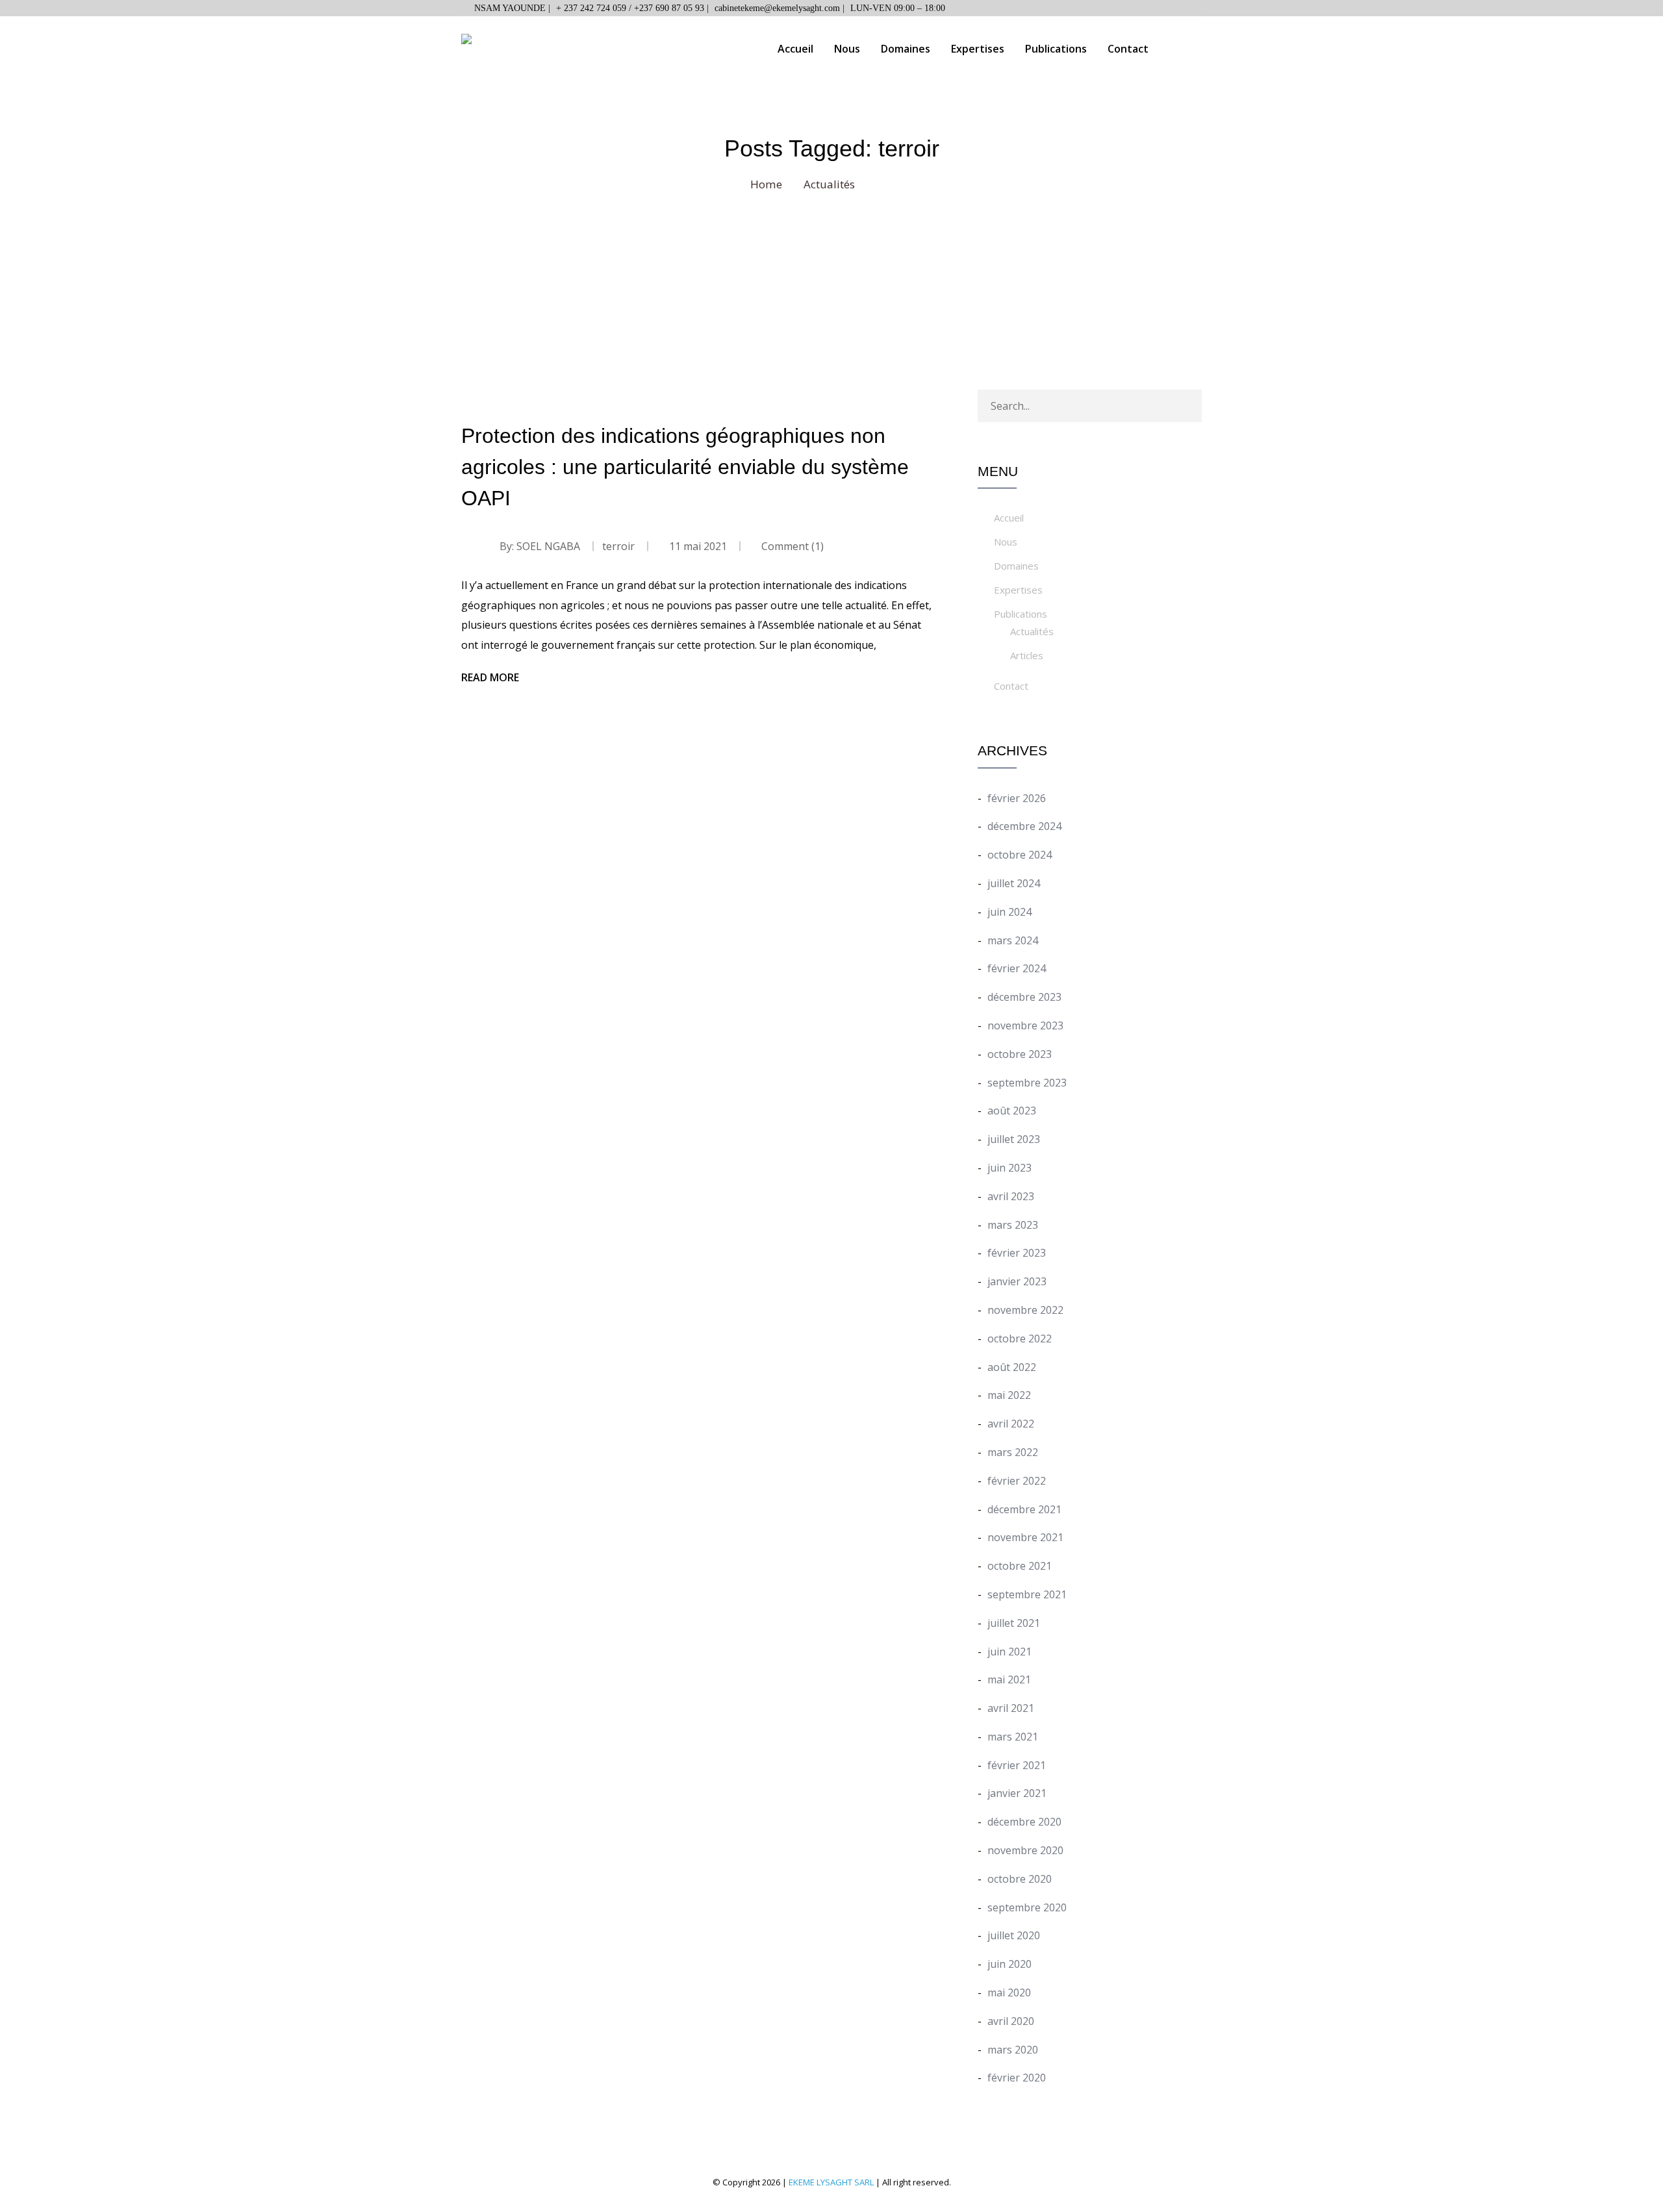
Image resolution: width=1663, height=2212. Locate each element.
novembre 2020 (1025, 1850)
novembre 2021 (1025, 1537)
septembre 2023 (1027, 1083)
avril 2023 (1011, 1196)
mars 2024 (1013, 940)
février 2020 (1017, 2078)
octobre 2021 (1020, 1566)
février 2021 (1017, 1765)
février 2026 (1017, 798)
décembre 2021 (1024, 1509)
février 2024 (1017, 968)
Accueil (795, 49)
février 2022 (1017, 1481)
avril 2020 (1011, 2021)
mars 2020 (1013, 2050)
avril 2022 (1011, 1424)
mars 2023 (1013, 1225)
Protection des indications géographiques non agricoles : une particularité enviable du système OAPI (685, 467)
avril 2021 (1011, 1708)
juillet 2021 (1014, 1623)
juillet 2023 (1014, 1139)
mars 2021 (1013, 1737)
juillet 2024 (1014, 883)
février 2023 (1017, 1253)
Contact (1128, 49)
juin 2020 (1009, 1964)
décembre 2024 (1024, 826)
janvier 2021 (1017, 1793)
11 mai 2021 (698, 546)
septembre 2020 (1027, 1907)
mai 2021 (1009, 1679)
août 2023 (1012, 1111)
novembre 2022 (1025, 1310)
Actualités (1032, 631)
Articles (1027, 655)
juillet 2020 (1014, 1935)
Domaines (906, 49)
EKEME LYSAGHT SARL (831, 2182)
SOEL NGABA (548, 546)
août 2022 (1012, 1367)
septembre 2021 (1027, 1594)
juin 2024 (1009, 912)
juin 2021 (1009, 1652)
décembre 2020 (1024, 1822)
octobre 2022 (1020, 1339)
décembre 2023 (1024, 997)
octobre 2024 (1020, 855)
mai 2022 (1009, 1395)
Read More (490, 677)
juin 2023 (1009, 1168)
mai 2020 (1009, 1992)
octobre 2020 (1020, 1879)
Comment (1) (791, 546)
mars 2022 (1013, 1452)
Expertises (978, 49)
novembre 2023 (1025, 1025)
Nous (847, 49)
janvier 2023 (1017, 1281)
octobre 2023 (1020, 1054)
